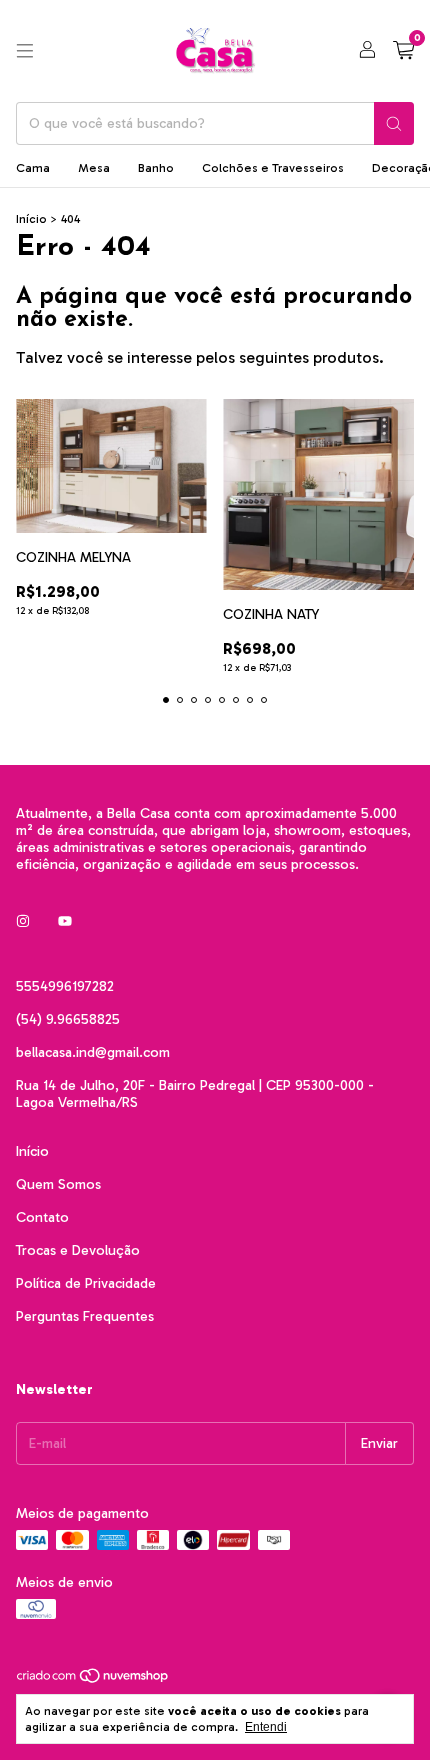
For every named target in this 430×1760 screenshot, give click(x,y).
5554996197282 (65, 986)
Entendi (266, 1727)
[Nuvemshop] (93, 1681)
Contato (42, 1217)
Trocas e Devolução (78, 1250)
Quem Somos (58, 1184)
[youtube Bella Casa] (65, 921)
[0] (403, 51)
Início (31, 219)
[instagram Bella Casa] (23, 921)
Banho (156, 168)
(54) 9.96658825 (68, 1019)
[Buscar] (394, 123)
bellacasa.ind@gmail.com (93, 1052)
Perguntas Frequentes (85, 1316)
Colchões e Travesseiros (273, 168)
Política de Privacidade (86, 1283)
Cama (33, 168)
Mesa (94, 168)
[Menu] (25, 51)
